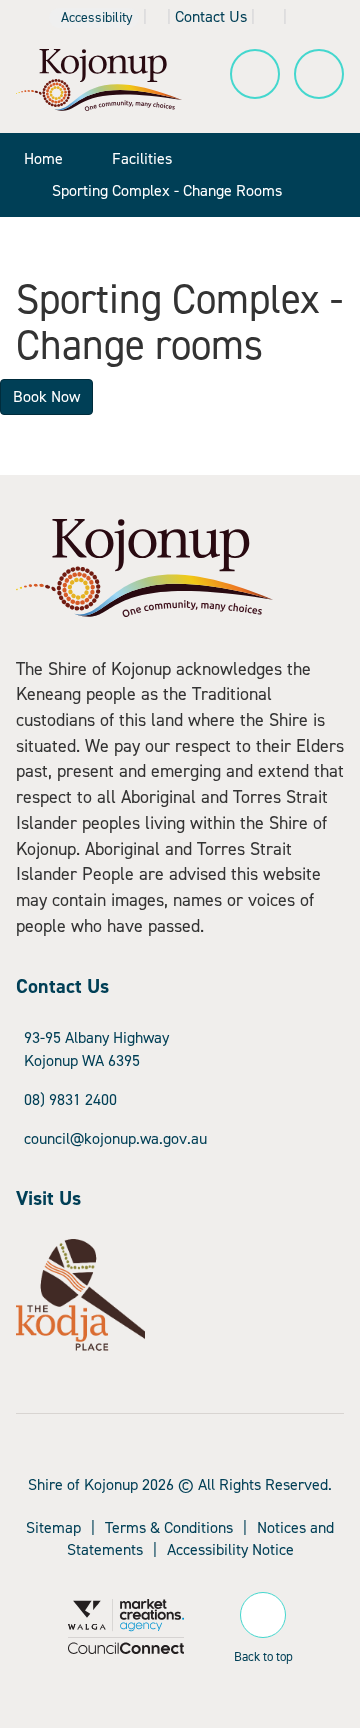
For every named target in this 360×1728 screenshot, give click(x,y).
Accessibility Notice (230, 1549)
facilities (142, 158)
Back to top (263, 1653)
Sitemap (53, 1527)
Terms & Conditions (169, 1527)
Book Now (46, 396)
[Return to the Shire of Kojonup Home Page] (99, 78)
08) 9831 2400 (70, 1099)
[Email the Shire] (269, 16)
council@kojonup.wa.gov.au (115, 1138)
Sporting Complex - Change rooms (167, 190)
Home (43, 158)
